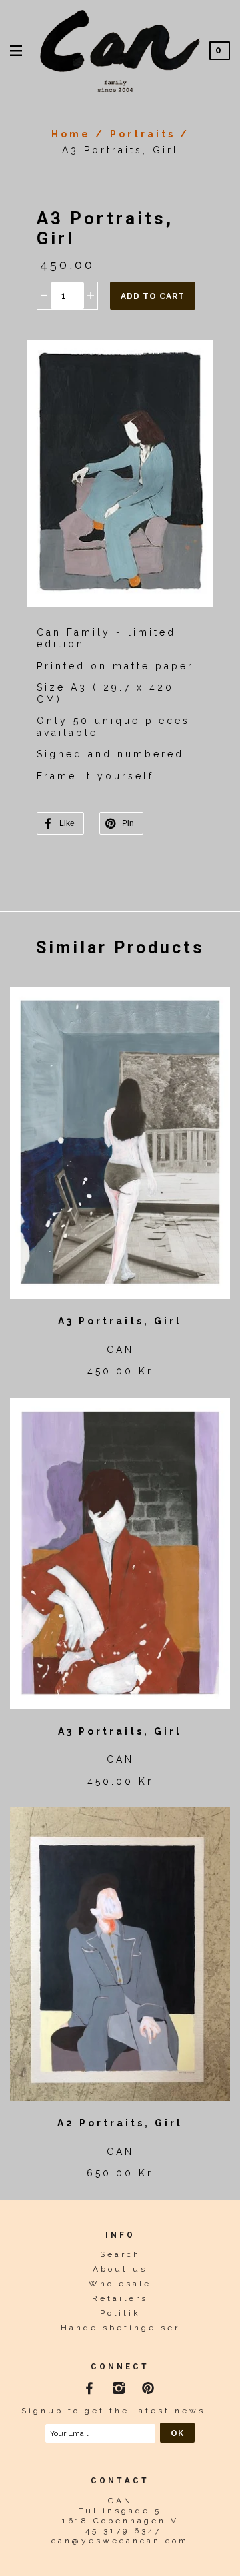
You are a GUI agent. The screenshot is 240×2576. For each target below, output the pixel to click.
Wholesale (120, 2284)
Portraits (143, 134)
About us (120, 2269)
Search (120, 2254)
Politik (120, 2313)
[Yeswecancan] (120, 49)
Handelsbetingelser (120, 2328)
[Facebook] (91, 2385)
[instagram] (120, 2385)
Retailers (120, 2298)
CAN (120, 1350)
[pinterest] (150, 2385)
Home (71, 134)
